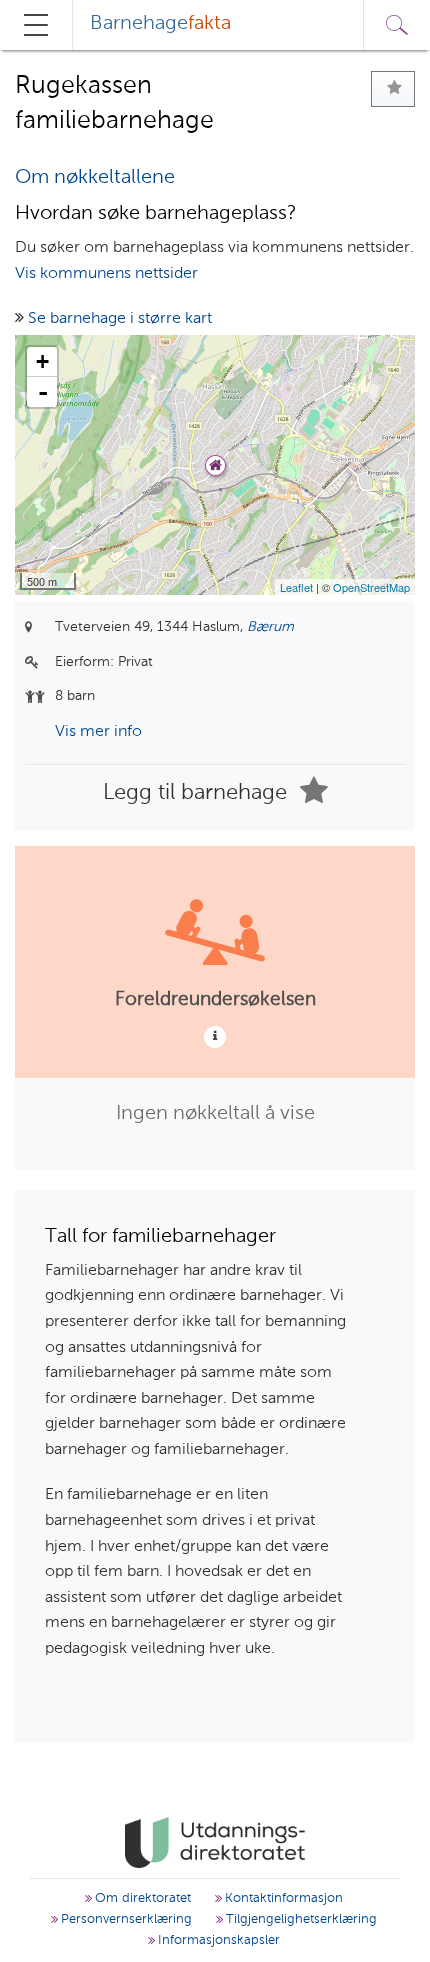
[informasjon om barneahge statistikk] (215, 1037)
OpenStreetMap (371, 587)
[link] (215, 1843)
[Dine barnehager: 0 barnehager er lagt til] (393, 89)
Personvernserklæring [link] (124, 1919)
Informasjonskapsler (217, 1940)
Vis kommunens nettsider (106, 274)
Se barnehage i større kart (120, 319)
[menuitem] (160, 25)
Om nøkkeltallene (95, 178)
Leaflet (296, 587)
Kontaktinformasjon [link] (282, 1898)
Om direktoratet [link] (141, 1898)
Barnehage (160, 24)
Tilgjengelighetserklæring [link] (299, 1919)
